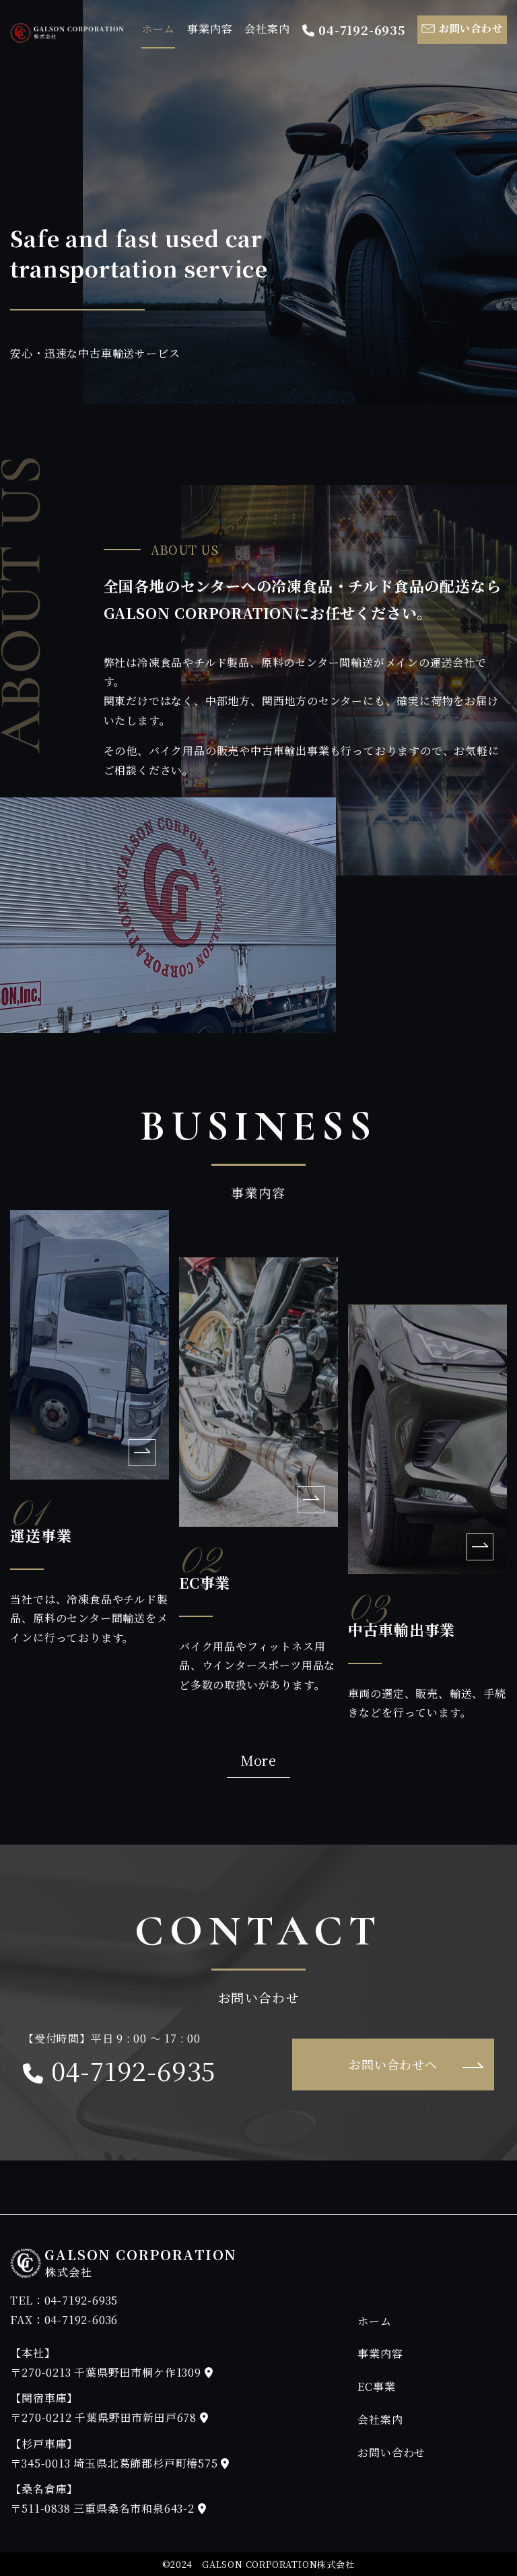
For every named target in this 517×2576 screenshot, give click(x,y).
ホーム (158, 29)
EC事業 (376, 2386)
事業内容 (210, 29)
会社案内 (267, 29)
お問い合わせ (391, 2452)
